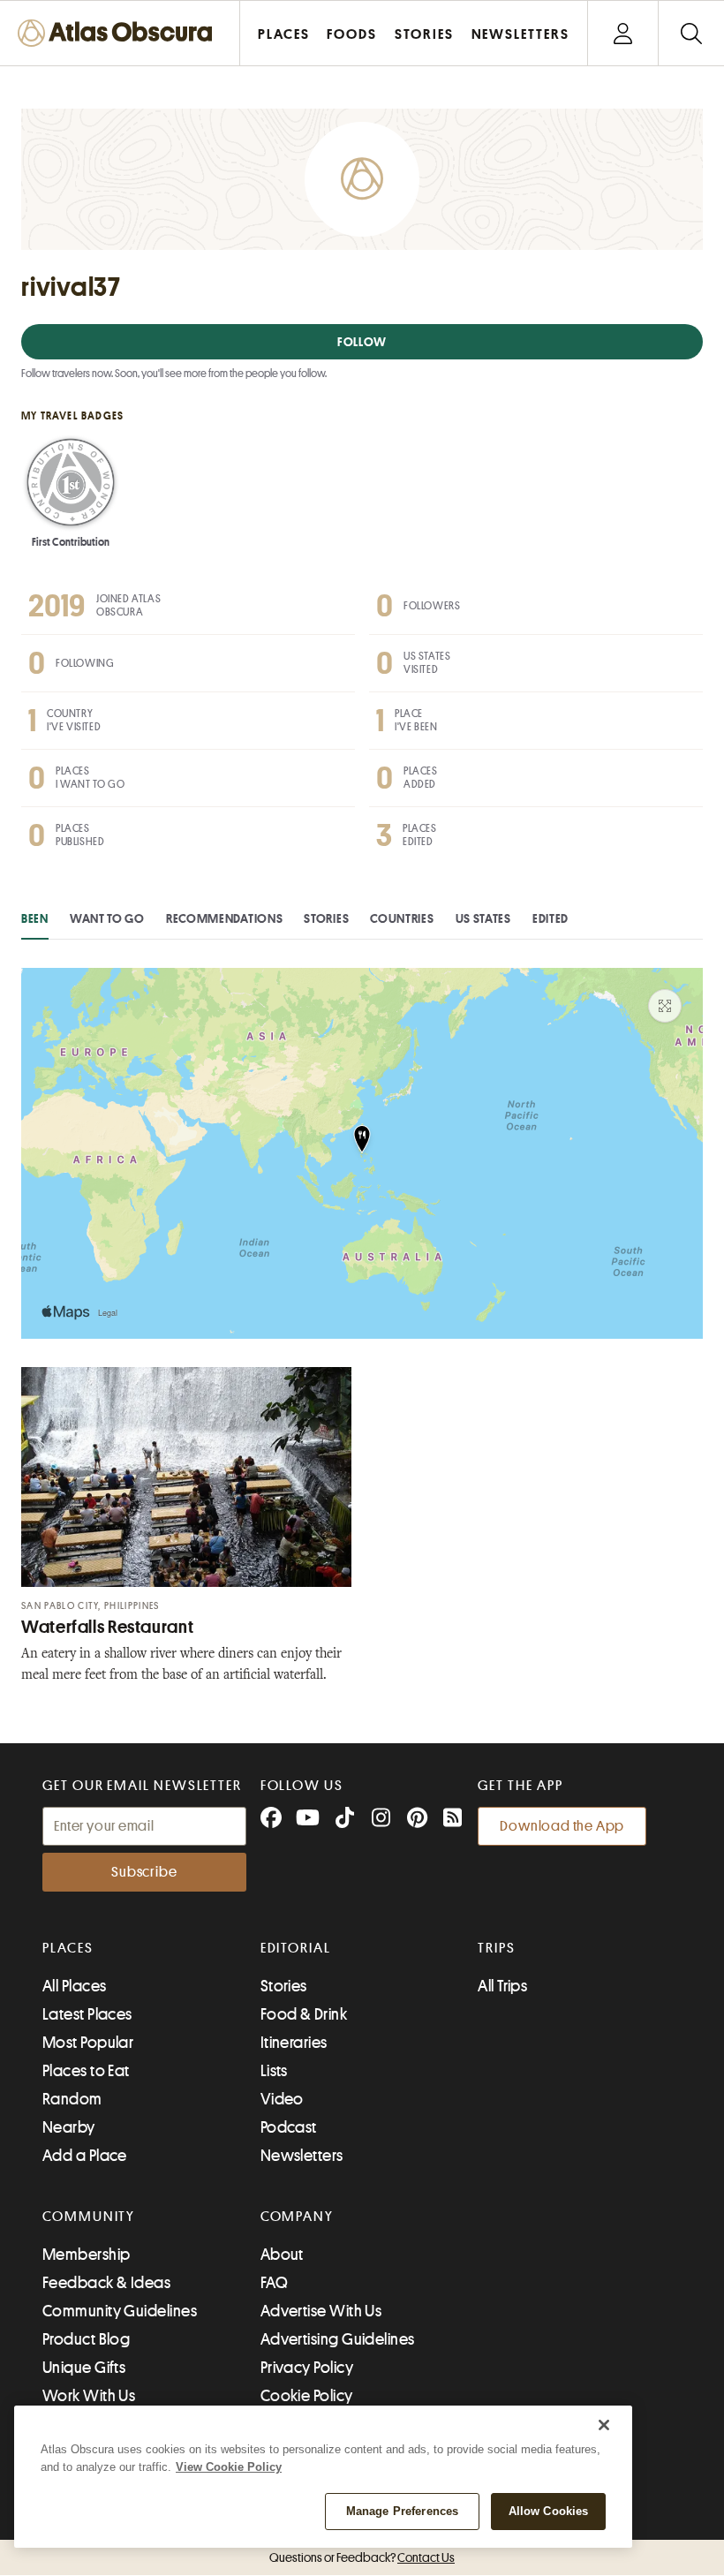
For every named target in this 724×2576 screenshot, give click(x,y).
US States (483, 918)
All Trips (502, 1986)
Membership (87, 2255)
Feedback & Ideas (106, 2283)
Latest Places (87, 2014)
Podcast (289, 2127)
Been (35, 918)
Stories (326, 918)
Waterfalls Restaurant (107, 1627)
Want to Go (107, 918)
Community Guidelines (120, 2311)
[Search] (691, 33)
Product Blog (86, 2339)
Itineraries (294, 2043)
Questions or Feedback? (362, 2557)
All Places (75, 1986)
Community (89, 2217)
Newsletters (302, 2156)
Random (72, 2099)
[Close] (604, 2425)
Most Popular (88, 2043)
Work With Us (89, 2396)
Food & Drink (304, 2014)
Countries (402, 918)
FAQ (274, 2283)
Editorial (296, 1948)
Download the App (562, 1826)
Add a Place (85, 2156)
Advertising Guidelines (338, 2339)
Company (297, 2217)
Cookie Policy (307, 2396)
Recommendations (225, 918)
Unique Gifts (84, 2368)
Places (68, 1948)
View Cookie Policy (229, 2467)
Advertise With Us (321, 2311)
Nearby (69, 2127)
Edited (551, 918)
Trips (497, 1948)
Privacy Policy (307, 2368)
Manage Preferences (402, 2511)
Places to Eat (86, 2071)
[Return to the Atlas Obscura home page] (120, 33)
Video (282, 2099)
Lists (274, 2071)
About (282, 2255)
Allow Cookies (549, 2511)
